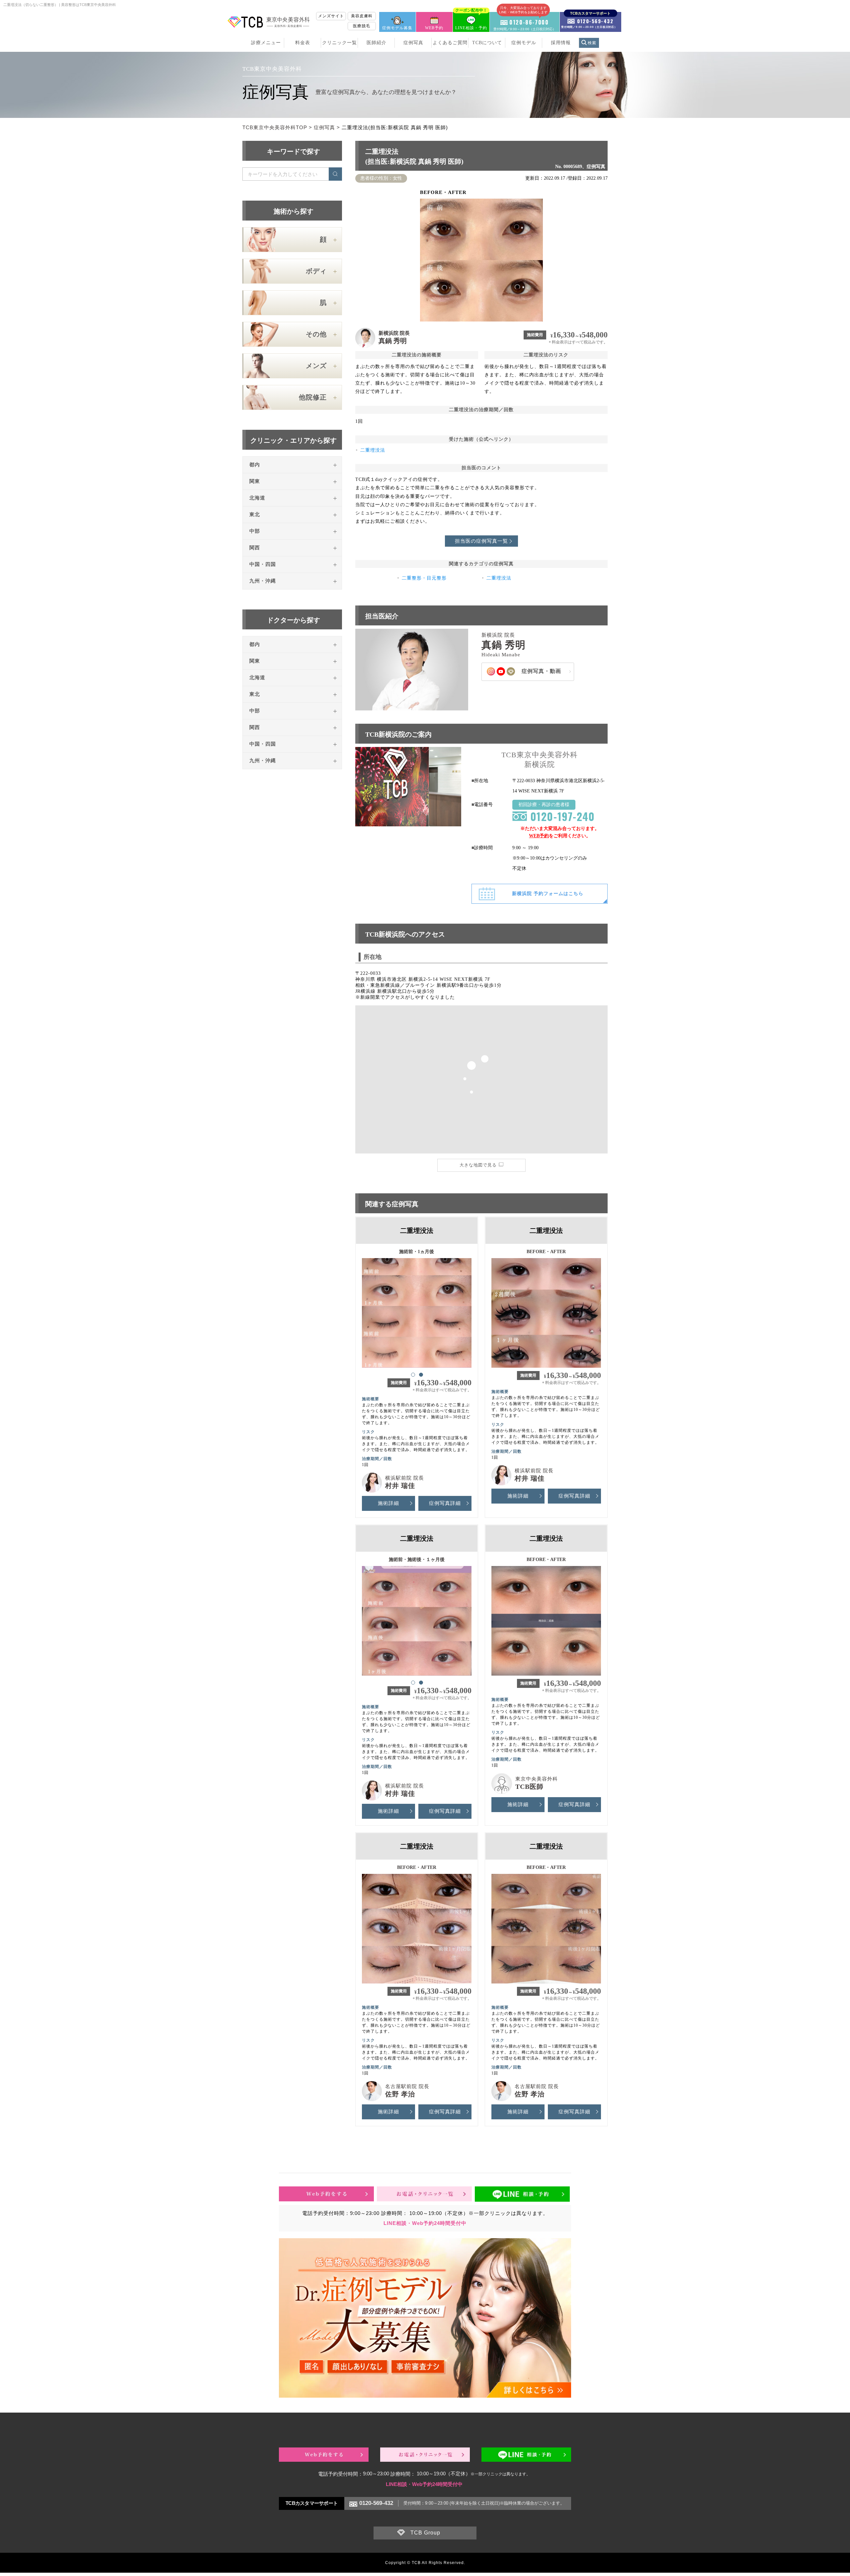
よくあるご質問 (450, 43)
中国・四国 (263, 564)
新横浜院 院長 (394, 333)
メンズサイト (331, 16)
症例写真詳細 (445, 1503)
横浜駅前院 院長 (405, 1478)
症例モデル (524, 43)
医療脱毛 (362, 26)
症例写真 (413, 43)
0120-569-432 (376, 2503)
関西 (255, 548)
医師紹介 (377, 43)
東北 (255, 514)
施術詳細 (388, 1503)
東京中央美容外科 (537, 1779)
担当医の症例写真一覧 (481, 541)
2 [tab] (421, 1374)
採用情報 (561, 43)
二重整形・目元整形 (424, 578)
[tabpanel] (417, 1310)
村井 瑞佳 (400, 1486)
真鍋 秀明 (393, 341)
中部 (255, 531)
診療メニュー (266, 43)
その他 (316, 334)
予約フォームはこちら (548, 894)
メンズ (316, 366)
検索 (592, 43)
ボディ (316, 271)
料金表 (303, 43)
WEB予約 (434, 28)
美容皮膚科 (362, 16)
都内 (255, 465)
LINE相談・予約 (471, 21)
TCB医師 (529, 1787)
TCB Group (425, 2533)
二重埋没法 (373, 450)
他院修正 (313, 397)
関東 (255, 481)
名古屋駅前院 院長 (407, 2086)
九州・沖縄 (263, 581)
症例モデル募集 (397, 28)
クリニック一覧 (340, 43)
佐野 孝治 (400, 2094)
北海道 (257, 498)
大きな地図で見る (478, 1165)
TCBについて (487, 43)
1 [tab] (413, 1374)
